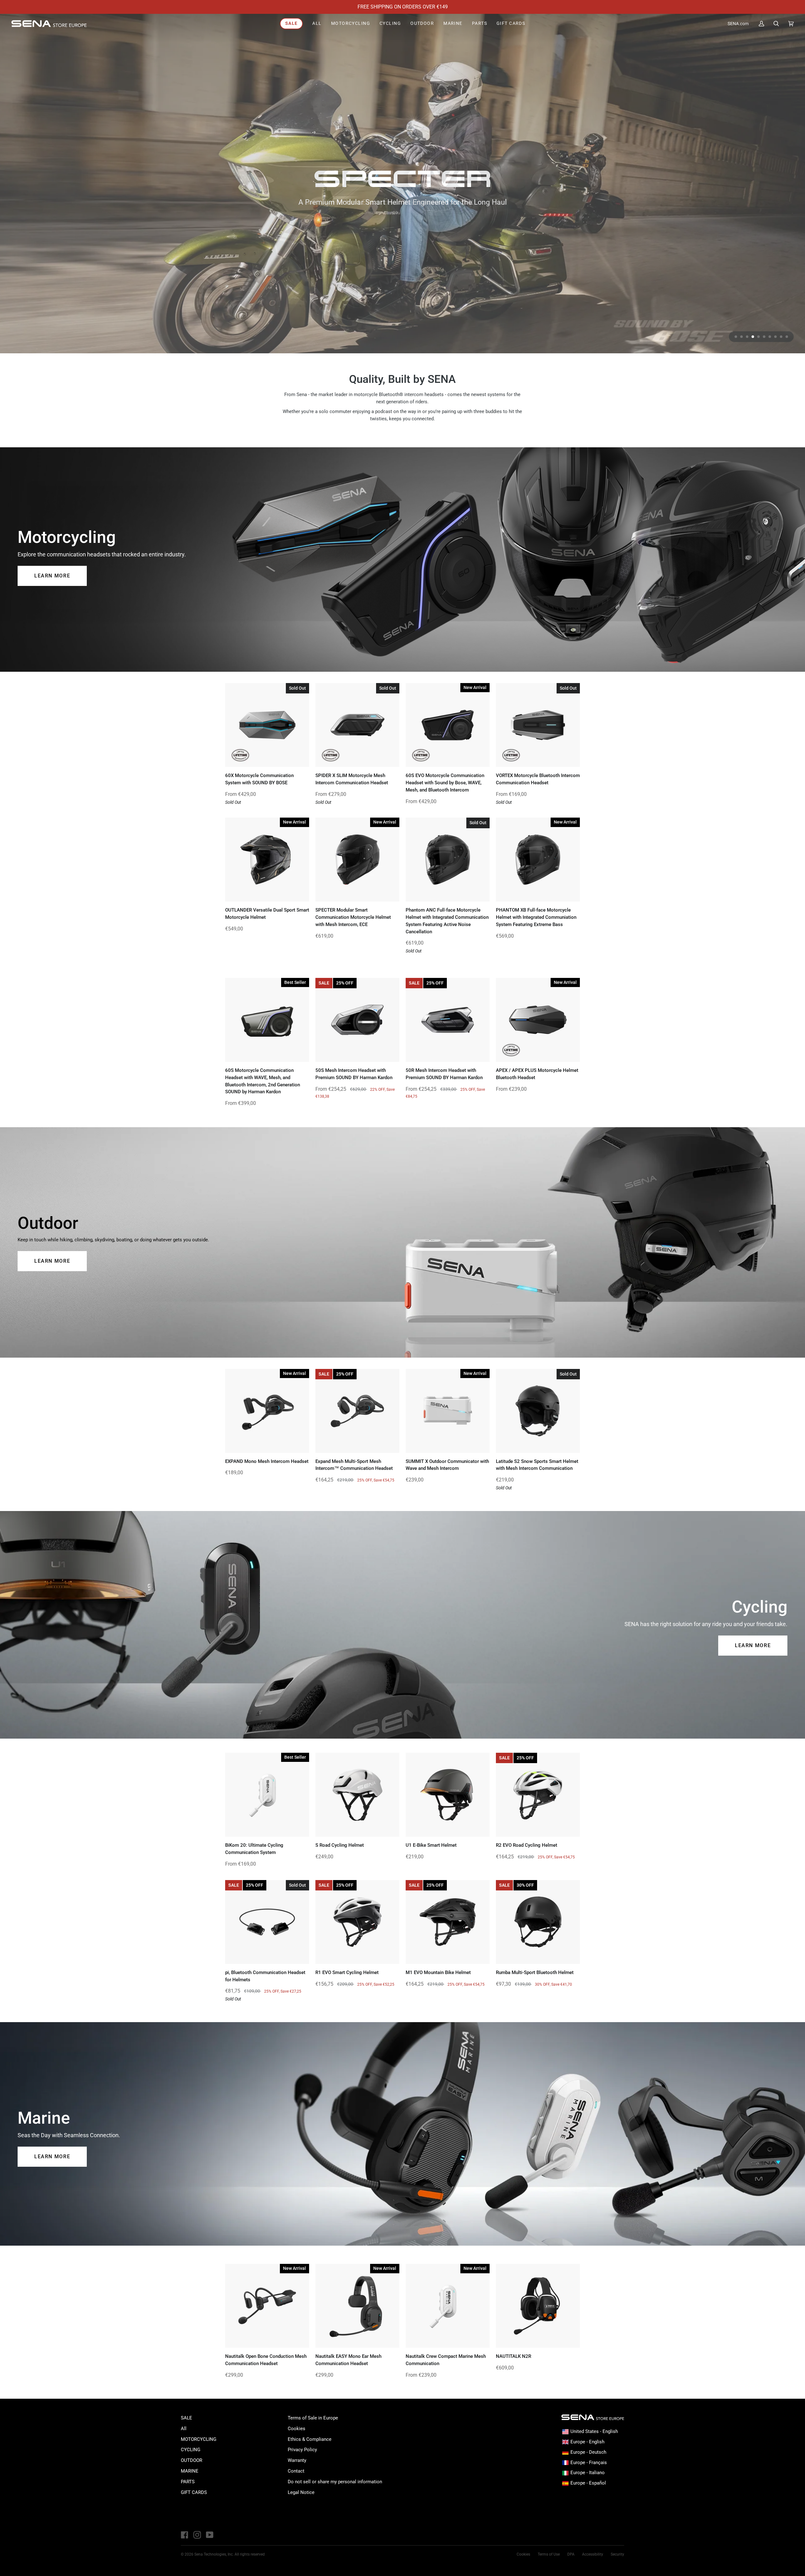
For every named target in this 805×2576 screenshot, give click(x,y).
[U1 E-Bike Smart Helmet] (448, 1795)
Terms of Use (549, 2554)
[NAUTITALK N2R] (538, 2306)
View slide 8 (775, 337)
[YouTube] (210, 2535)
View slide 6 (764, 337)
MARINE (190, 2471)
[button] (351, 24)
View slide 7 (770, 337)
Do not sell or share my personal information (335, 2482)
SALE (186, 2418)
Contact (296, 2471)
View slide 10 (787, 337)
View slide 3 (747, 337)
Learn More (52, 576)
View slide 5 (758, 337)
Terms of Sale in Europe (313, 2418)
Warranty (297, 2460)
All (184, 2429)
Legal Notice (301, 2492)
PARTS (188, 2482)
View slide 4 (753, 337)
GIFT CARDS (194, 2492)
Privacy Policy (302, 2450)
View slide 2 (741, 337)
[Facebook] (185, 2535)
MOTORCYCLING (199, 2439)
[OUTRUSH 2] (402, 184)
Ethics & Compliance (310, 2439)
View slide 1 (736, 337)
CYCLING (191, 2450)
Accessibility (593, 2554)
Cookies (297, 2429)
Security (617, 2554)
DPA (571, 2554)
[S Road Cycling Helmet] (357, 1795)
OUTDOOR (192, 2460)
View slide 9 (781, 337)
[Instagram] (197, 2535)
